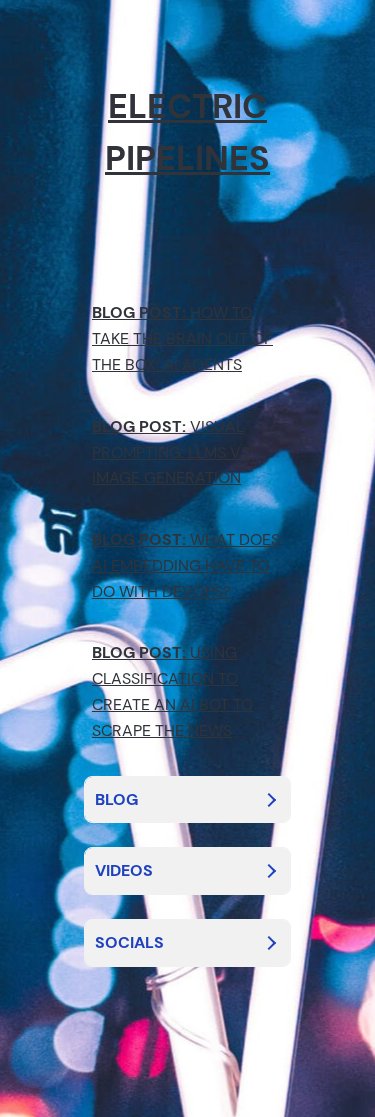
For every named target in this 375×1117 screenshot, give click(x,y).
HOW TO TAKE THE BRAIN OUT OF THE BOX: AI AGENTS (182, 338)
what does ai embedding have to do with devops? (186, 565)
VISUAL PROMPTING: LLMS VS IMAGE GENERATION (171, 452)
